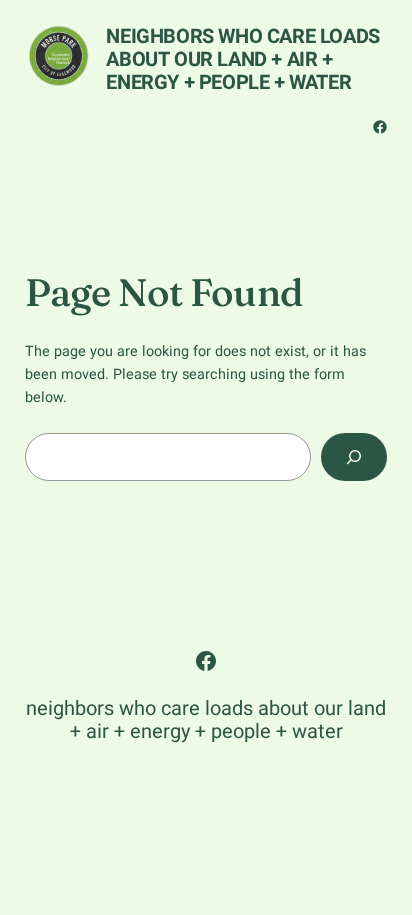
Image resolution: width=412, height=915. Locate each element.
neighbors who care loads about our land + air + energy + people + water (242, 59)
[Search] (354, 456)
